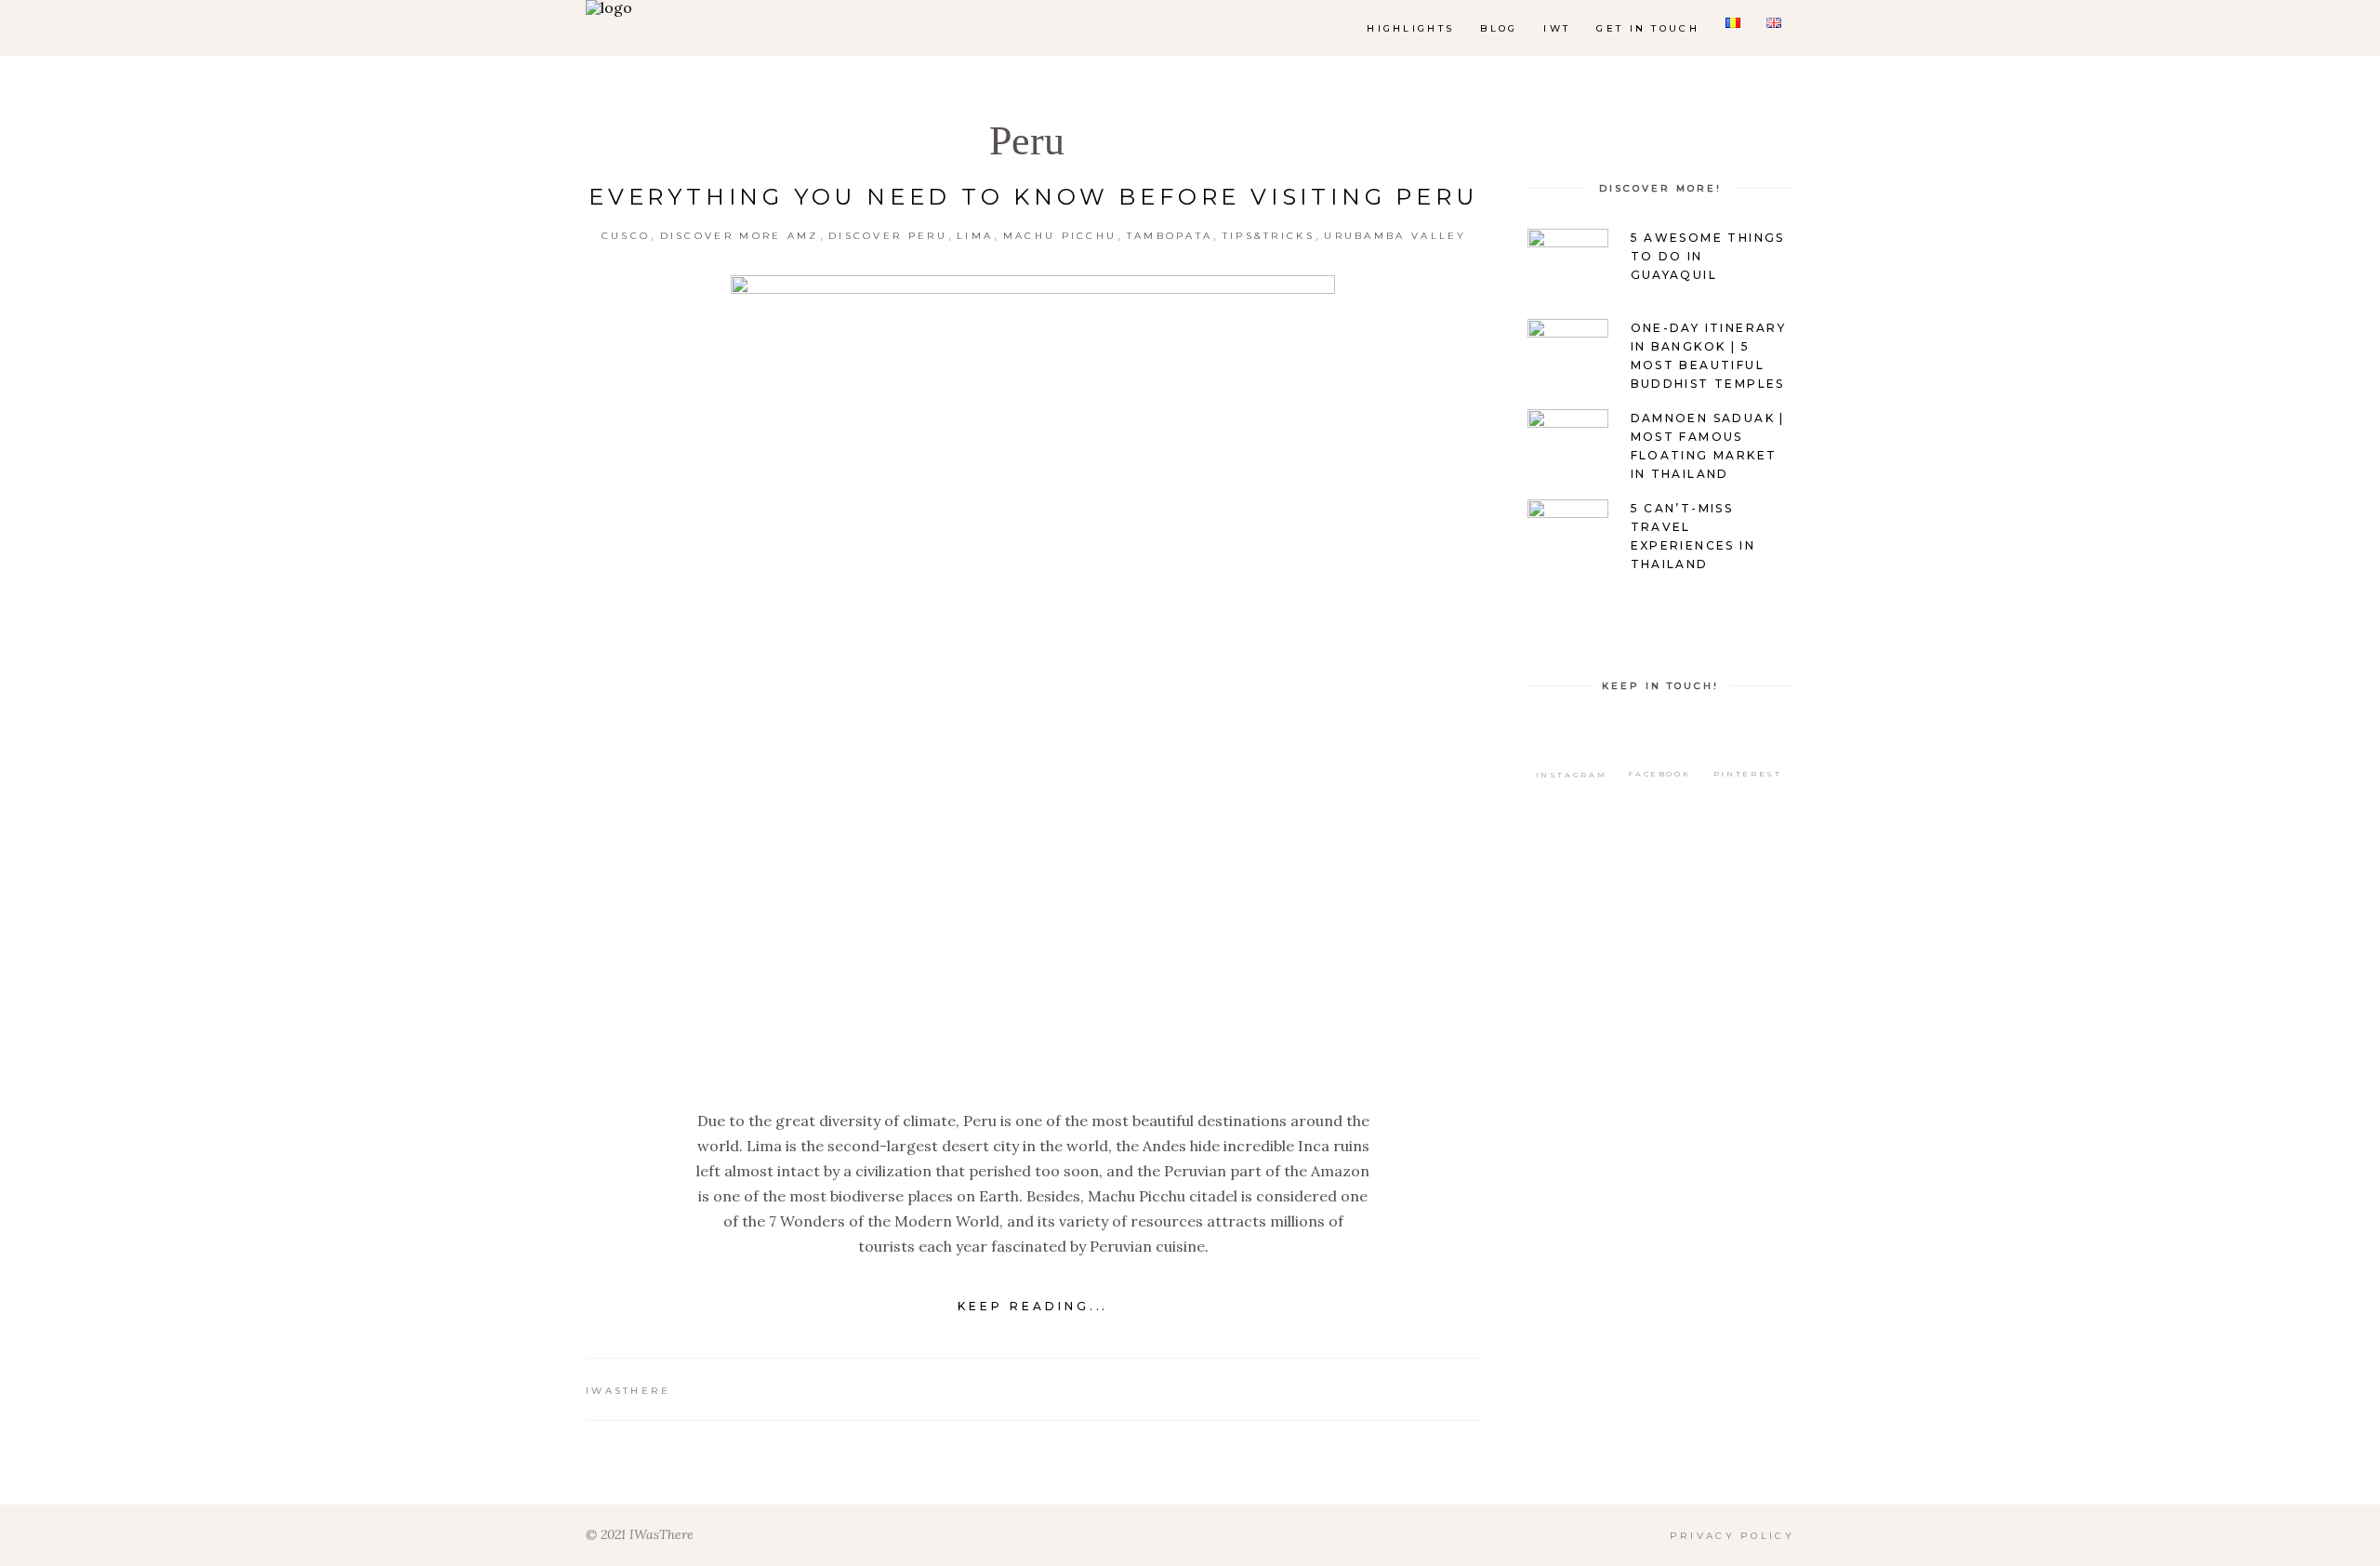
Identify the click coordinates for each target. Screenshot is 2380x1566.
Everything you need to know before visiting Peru (1033, 197)
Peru (1027, 141)
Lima (975, 236)
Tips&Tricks (1269, 236)
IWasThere (628, 1391)
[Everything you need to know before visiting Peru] (1033, 678)
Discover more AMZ (740, 236)
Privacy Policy (1732, 1536)
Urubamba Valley (1395, 236)
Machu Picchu (1060, 236)
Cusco (626, 236)
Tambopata (1170, 236)
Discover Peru (888, 236)
